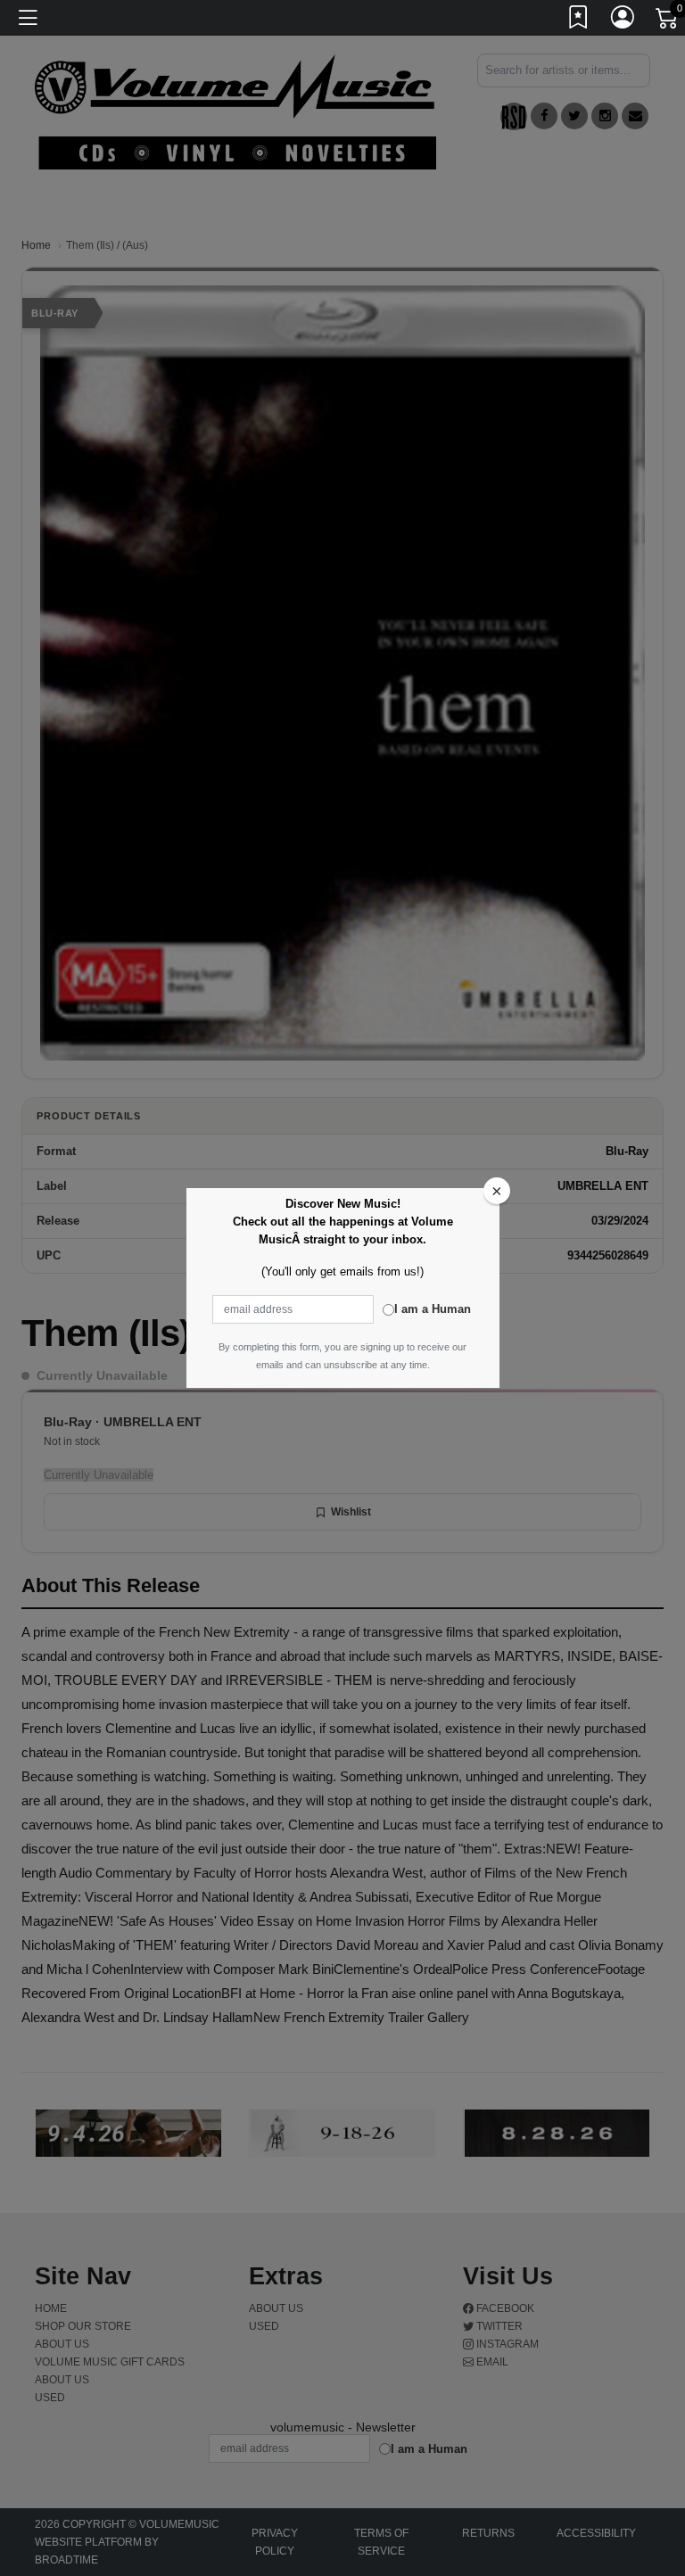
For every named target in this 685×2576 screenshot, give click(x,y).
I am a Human (433, 1309)
